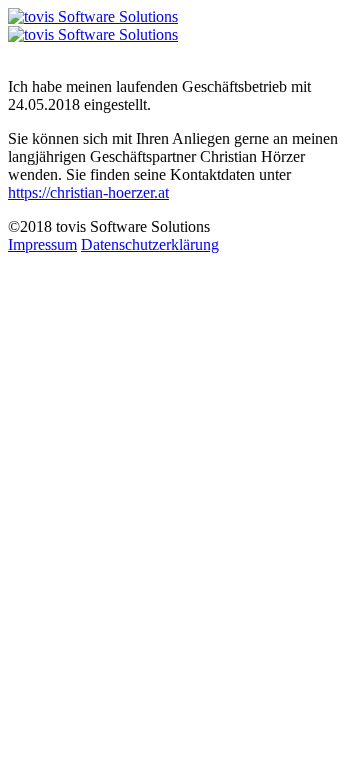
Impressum (42, 244)
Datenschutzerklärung (150, 244)
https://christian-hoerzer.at (88, 192)
